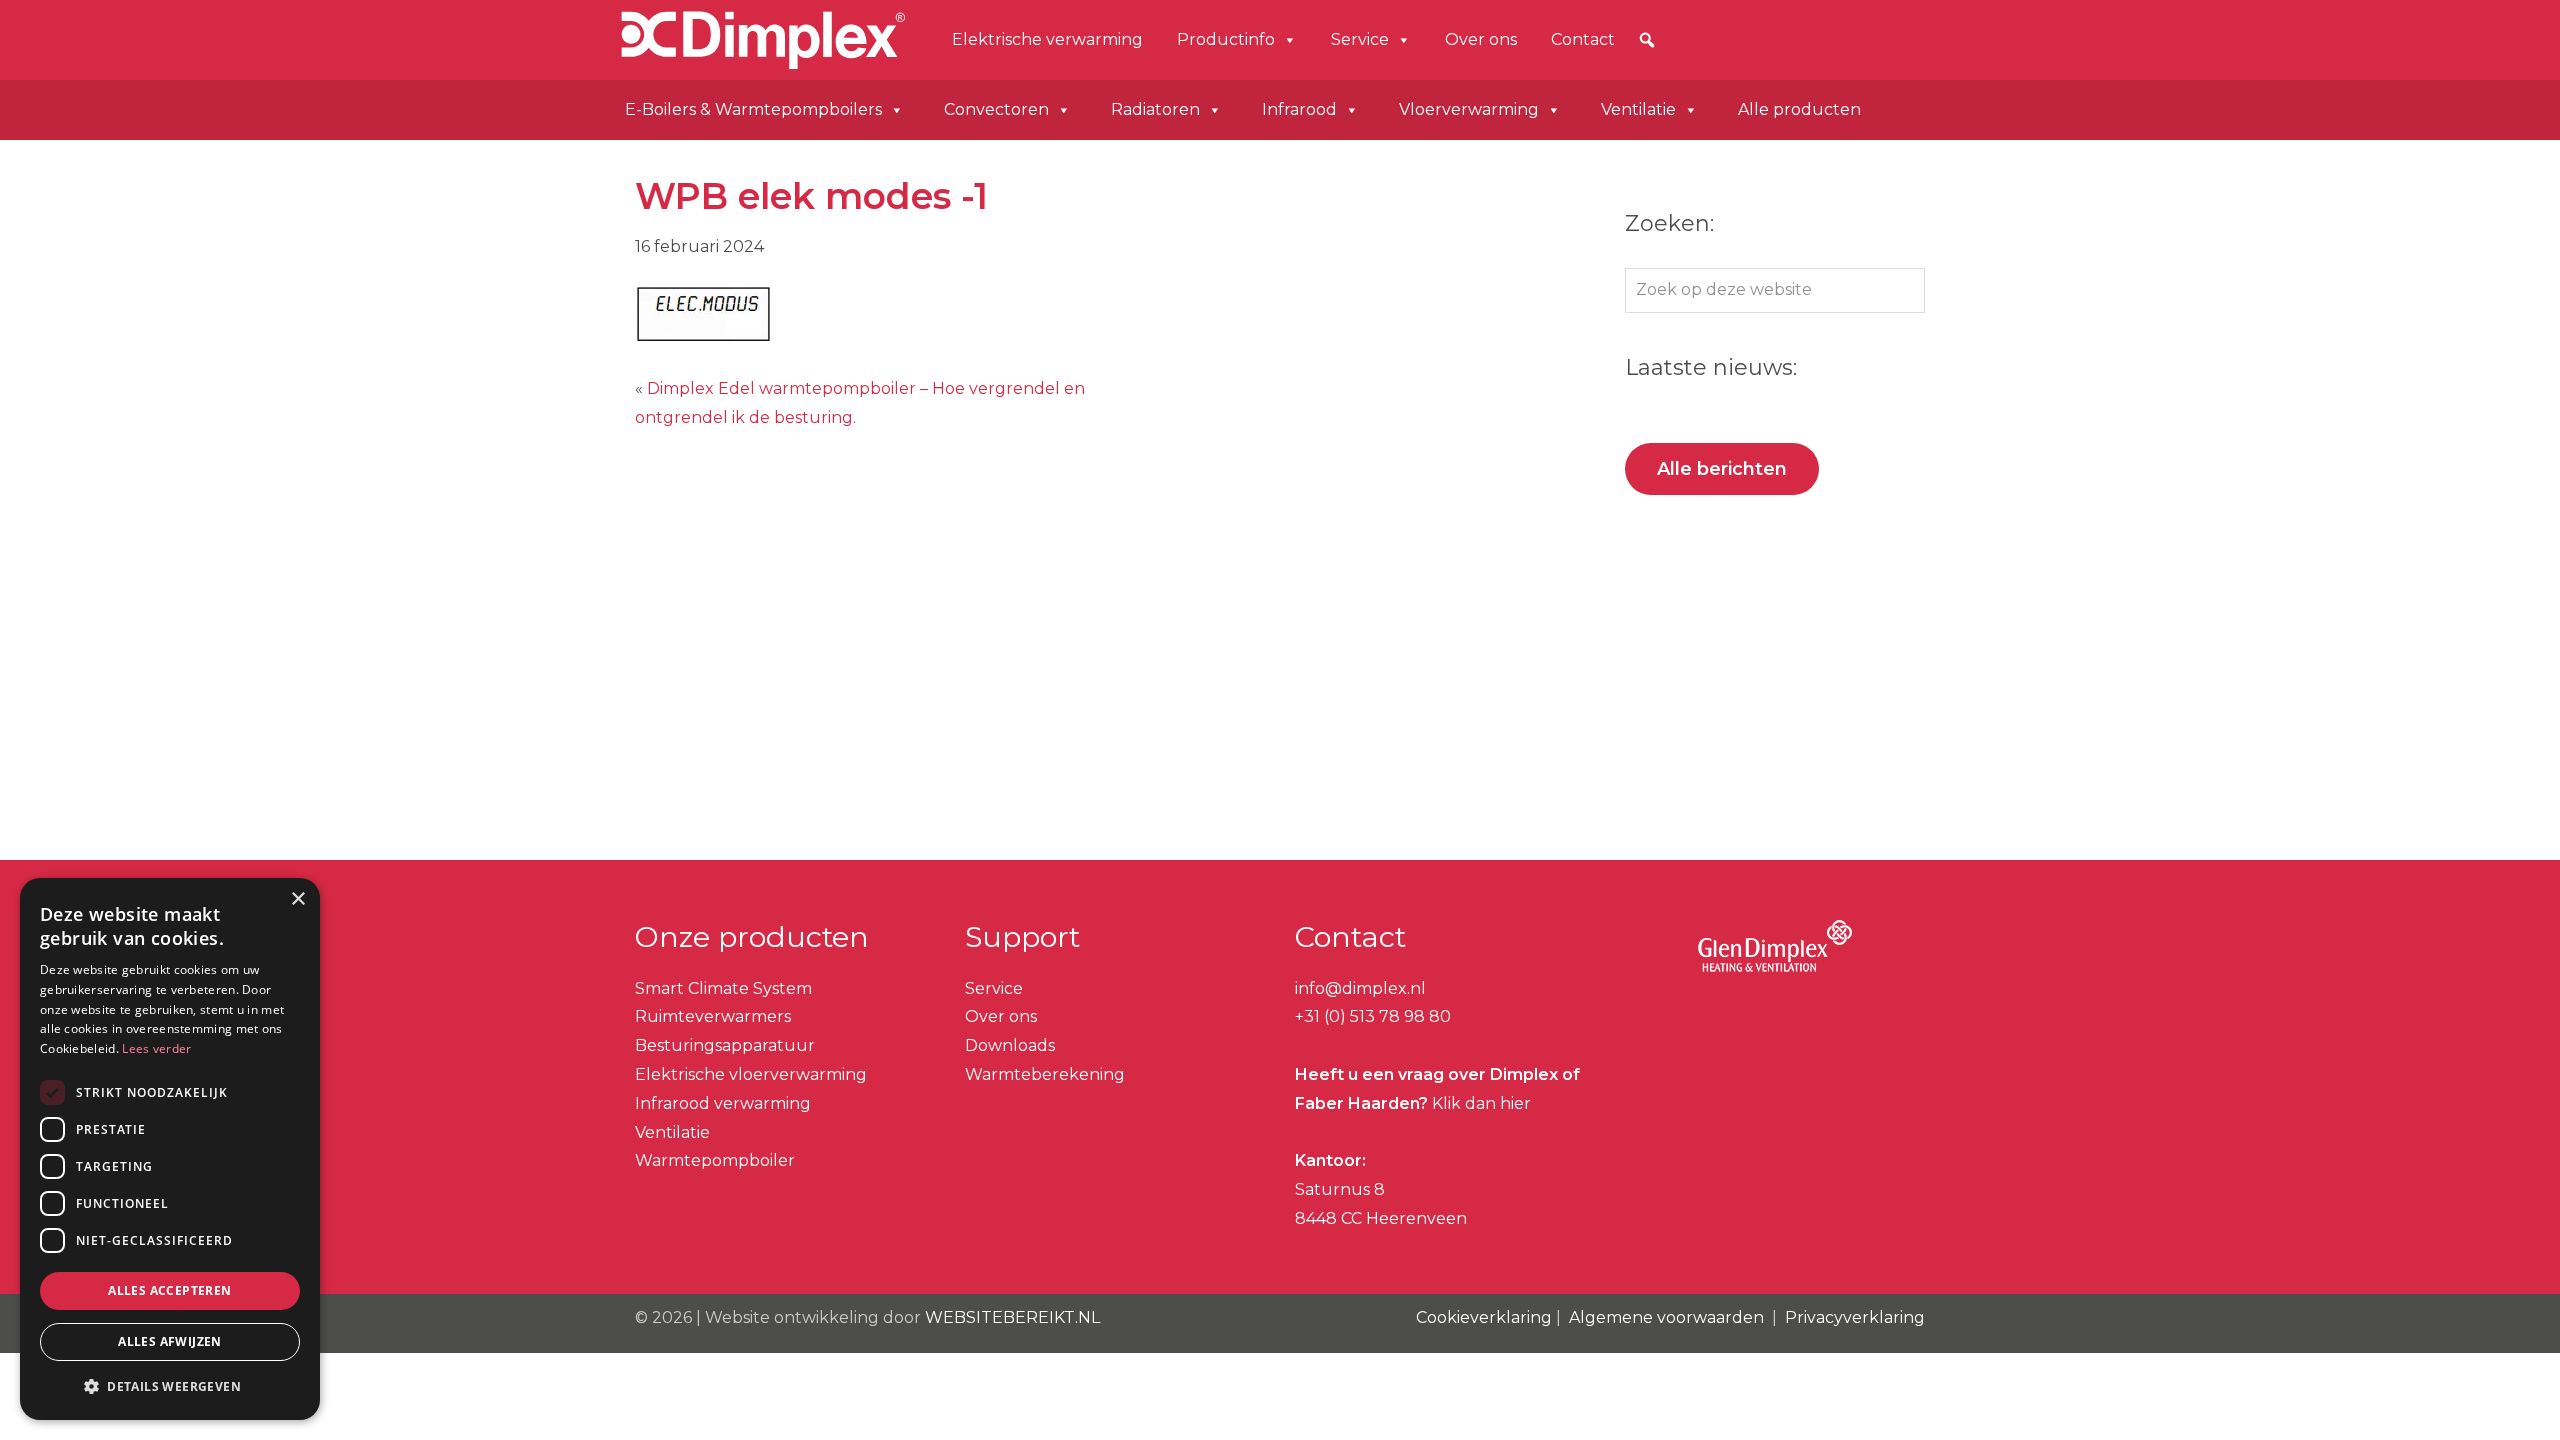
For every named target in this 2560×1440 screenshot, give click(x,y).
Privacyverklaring (1855, 1317)
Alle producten (1799, 109)
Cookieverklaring (1484, 1317)
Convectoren (996, 109)
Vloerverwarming (1469, 109)
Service (1360, 39)
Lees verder (156, 1048)
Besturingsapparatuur (725, 1045)
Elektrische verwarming (1047, 39)
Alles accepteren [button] (169, 1290)
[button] (1647, 40)
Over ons (1481, 39)
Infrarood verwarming (723, 1103)
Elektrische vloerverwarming (751, 1074)
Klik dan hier (1479, 1103)
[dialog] (170, 1149)
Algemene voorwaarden (1666, 1317)
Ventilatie (1638, 109)
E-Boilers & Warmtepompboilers (753, 109)
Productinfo (1226, 39)
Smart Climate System (723, 988)
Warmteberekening (1045, 1074)
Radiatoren (1155, 109)
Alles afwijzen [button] (170, 1341)
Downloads (1010, 1045)
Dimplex (683, 36)
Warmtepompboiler (715, 1160)
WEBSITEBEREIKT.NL (1012, 1317)
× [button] (297, 899)
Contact (1583, 39)
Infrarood (1299, 109)
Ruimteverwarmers (713, 1016)
